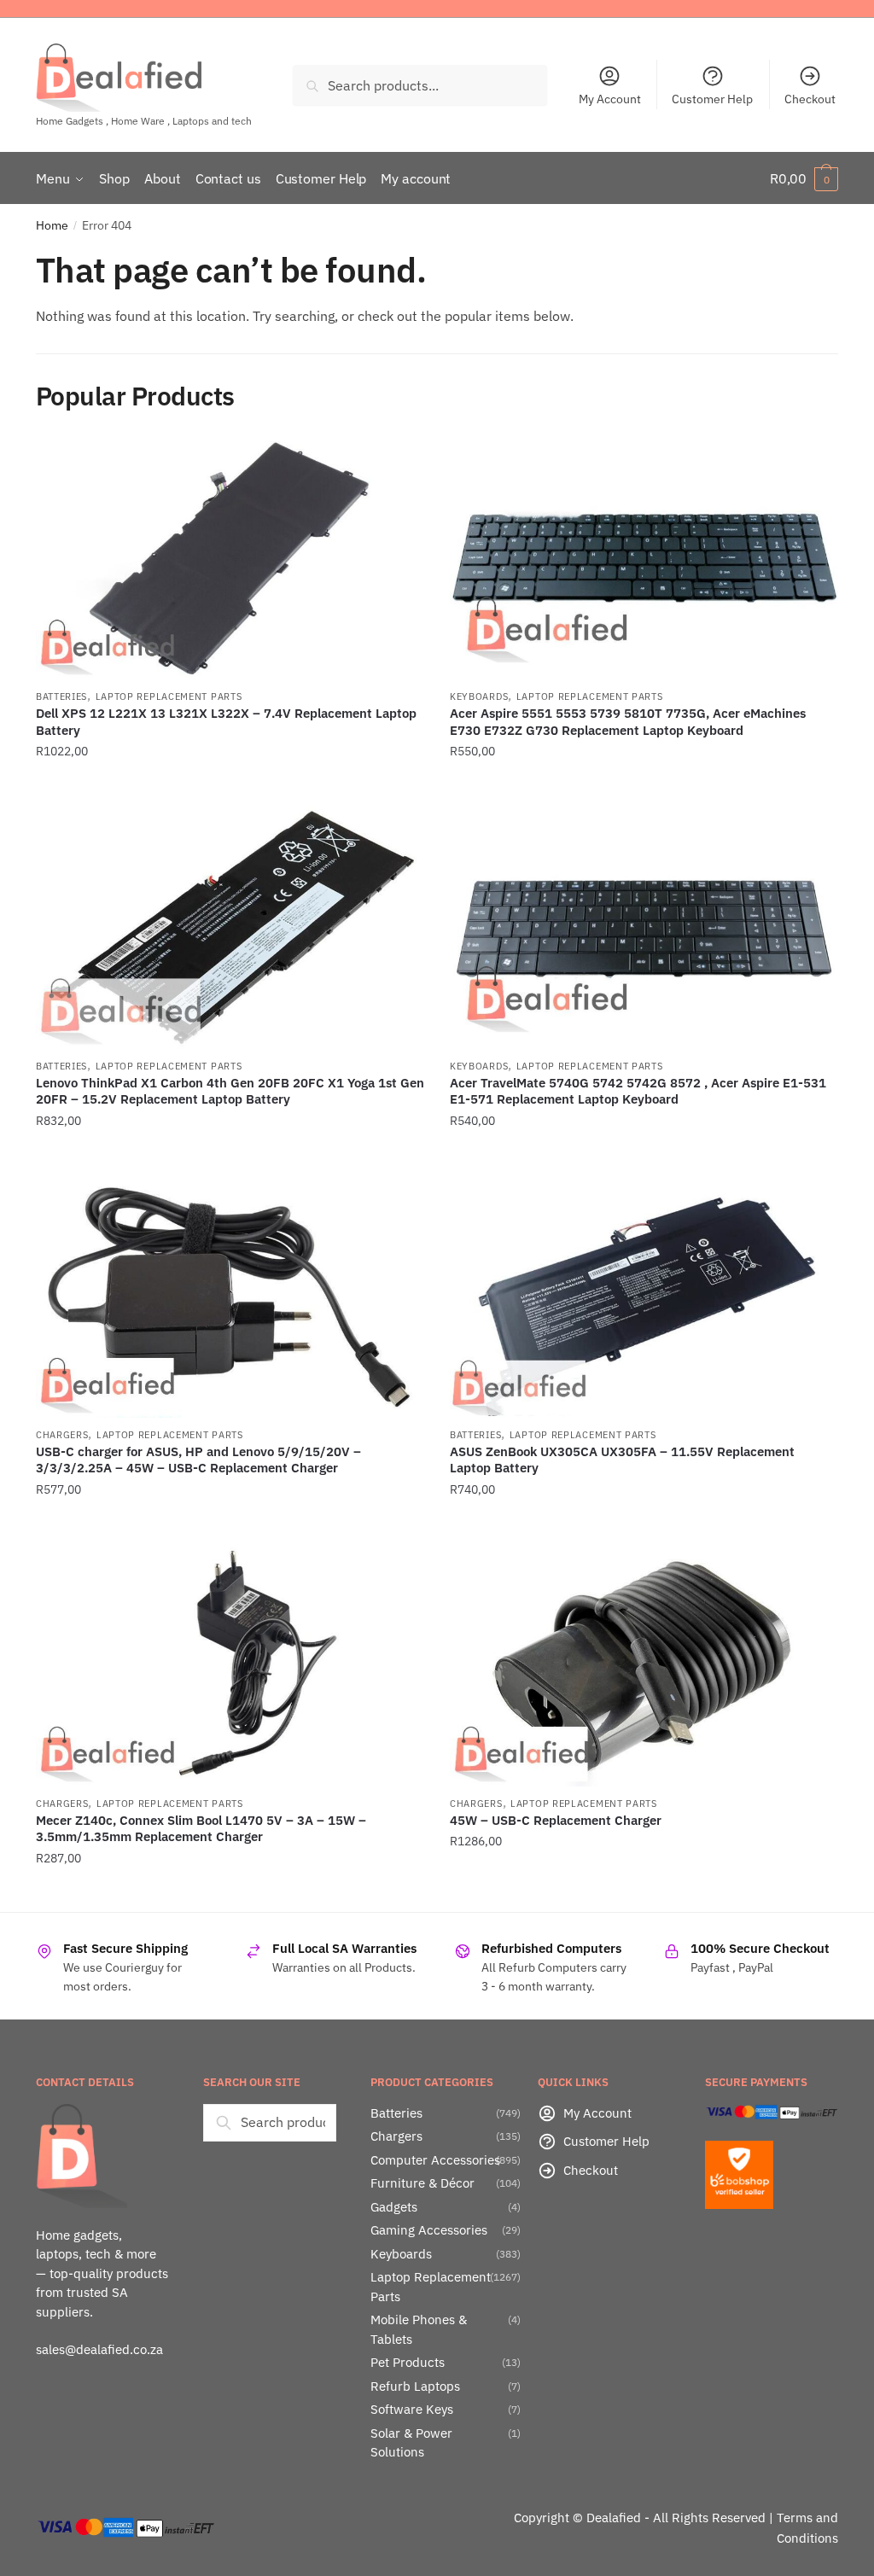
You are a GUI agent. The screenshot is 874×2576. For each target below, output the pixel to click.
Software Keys (412, 2409)
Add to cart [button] (230, 786)
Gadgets (394, 2207)
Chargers (62, 1435)
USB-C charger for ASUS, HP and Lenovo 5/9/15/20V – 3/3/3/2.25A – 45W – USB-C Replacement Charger (198, 1460)
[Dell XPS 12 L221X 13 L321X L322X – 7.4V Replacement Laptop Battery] (230, 558)
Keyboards (479, 696)
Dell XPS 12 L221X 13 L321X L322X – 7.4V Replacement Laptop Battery (226, 722)
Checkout (810, 99)
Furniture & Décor (422, 2183)
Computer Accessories (435, 2160)
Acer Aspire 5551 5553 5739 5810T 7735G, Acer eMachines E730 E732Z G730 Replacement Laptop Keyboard (628, 722)
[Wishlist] (399, 463)
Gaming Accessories (429, 2230)
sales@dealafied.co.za (99, 2349)
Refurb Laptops (415, 2386)
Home (52, 225)
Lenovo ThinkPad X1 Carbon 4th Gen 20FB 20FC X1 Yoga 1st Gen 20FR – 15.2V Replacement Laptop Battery (230, 1091)
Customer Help (712, 99)
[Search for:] (270, 2122)
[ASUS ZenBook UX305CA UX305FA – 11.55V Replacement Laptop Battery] (644, 1296)
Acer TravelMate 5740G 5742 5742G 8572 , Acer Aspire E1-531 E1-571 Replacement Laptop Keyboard (638, 1091)
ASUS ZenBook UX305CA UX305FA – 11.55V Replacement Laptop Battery (622, 1460)
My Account (610, 99)
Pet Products (408, 2362)
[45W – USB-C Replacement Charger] (644, 1664)
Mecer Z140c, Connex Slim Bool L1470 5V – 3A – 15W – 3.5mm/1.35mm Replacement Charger (201, 1829)
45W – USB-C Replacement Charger (556, 1820)
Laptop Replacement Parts (169, 696)
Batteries (61, 696)
